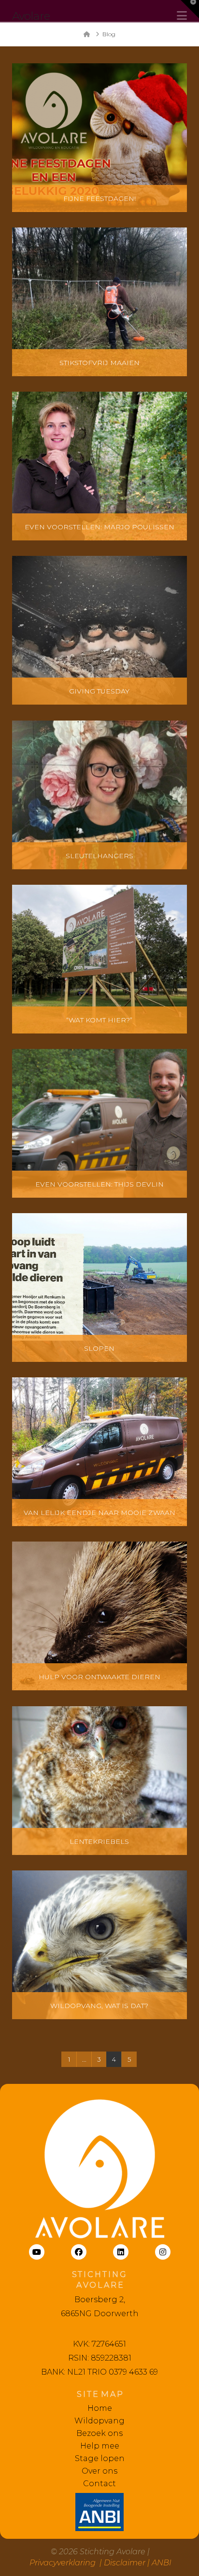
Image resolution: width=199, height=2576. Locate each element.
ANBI (162, 2563)
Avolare (31, 16)
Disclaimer (125, 2563)
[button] (190, 9)
